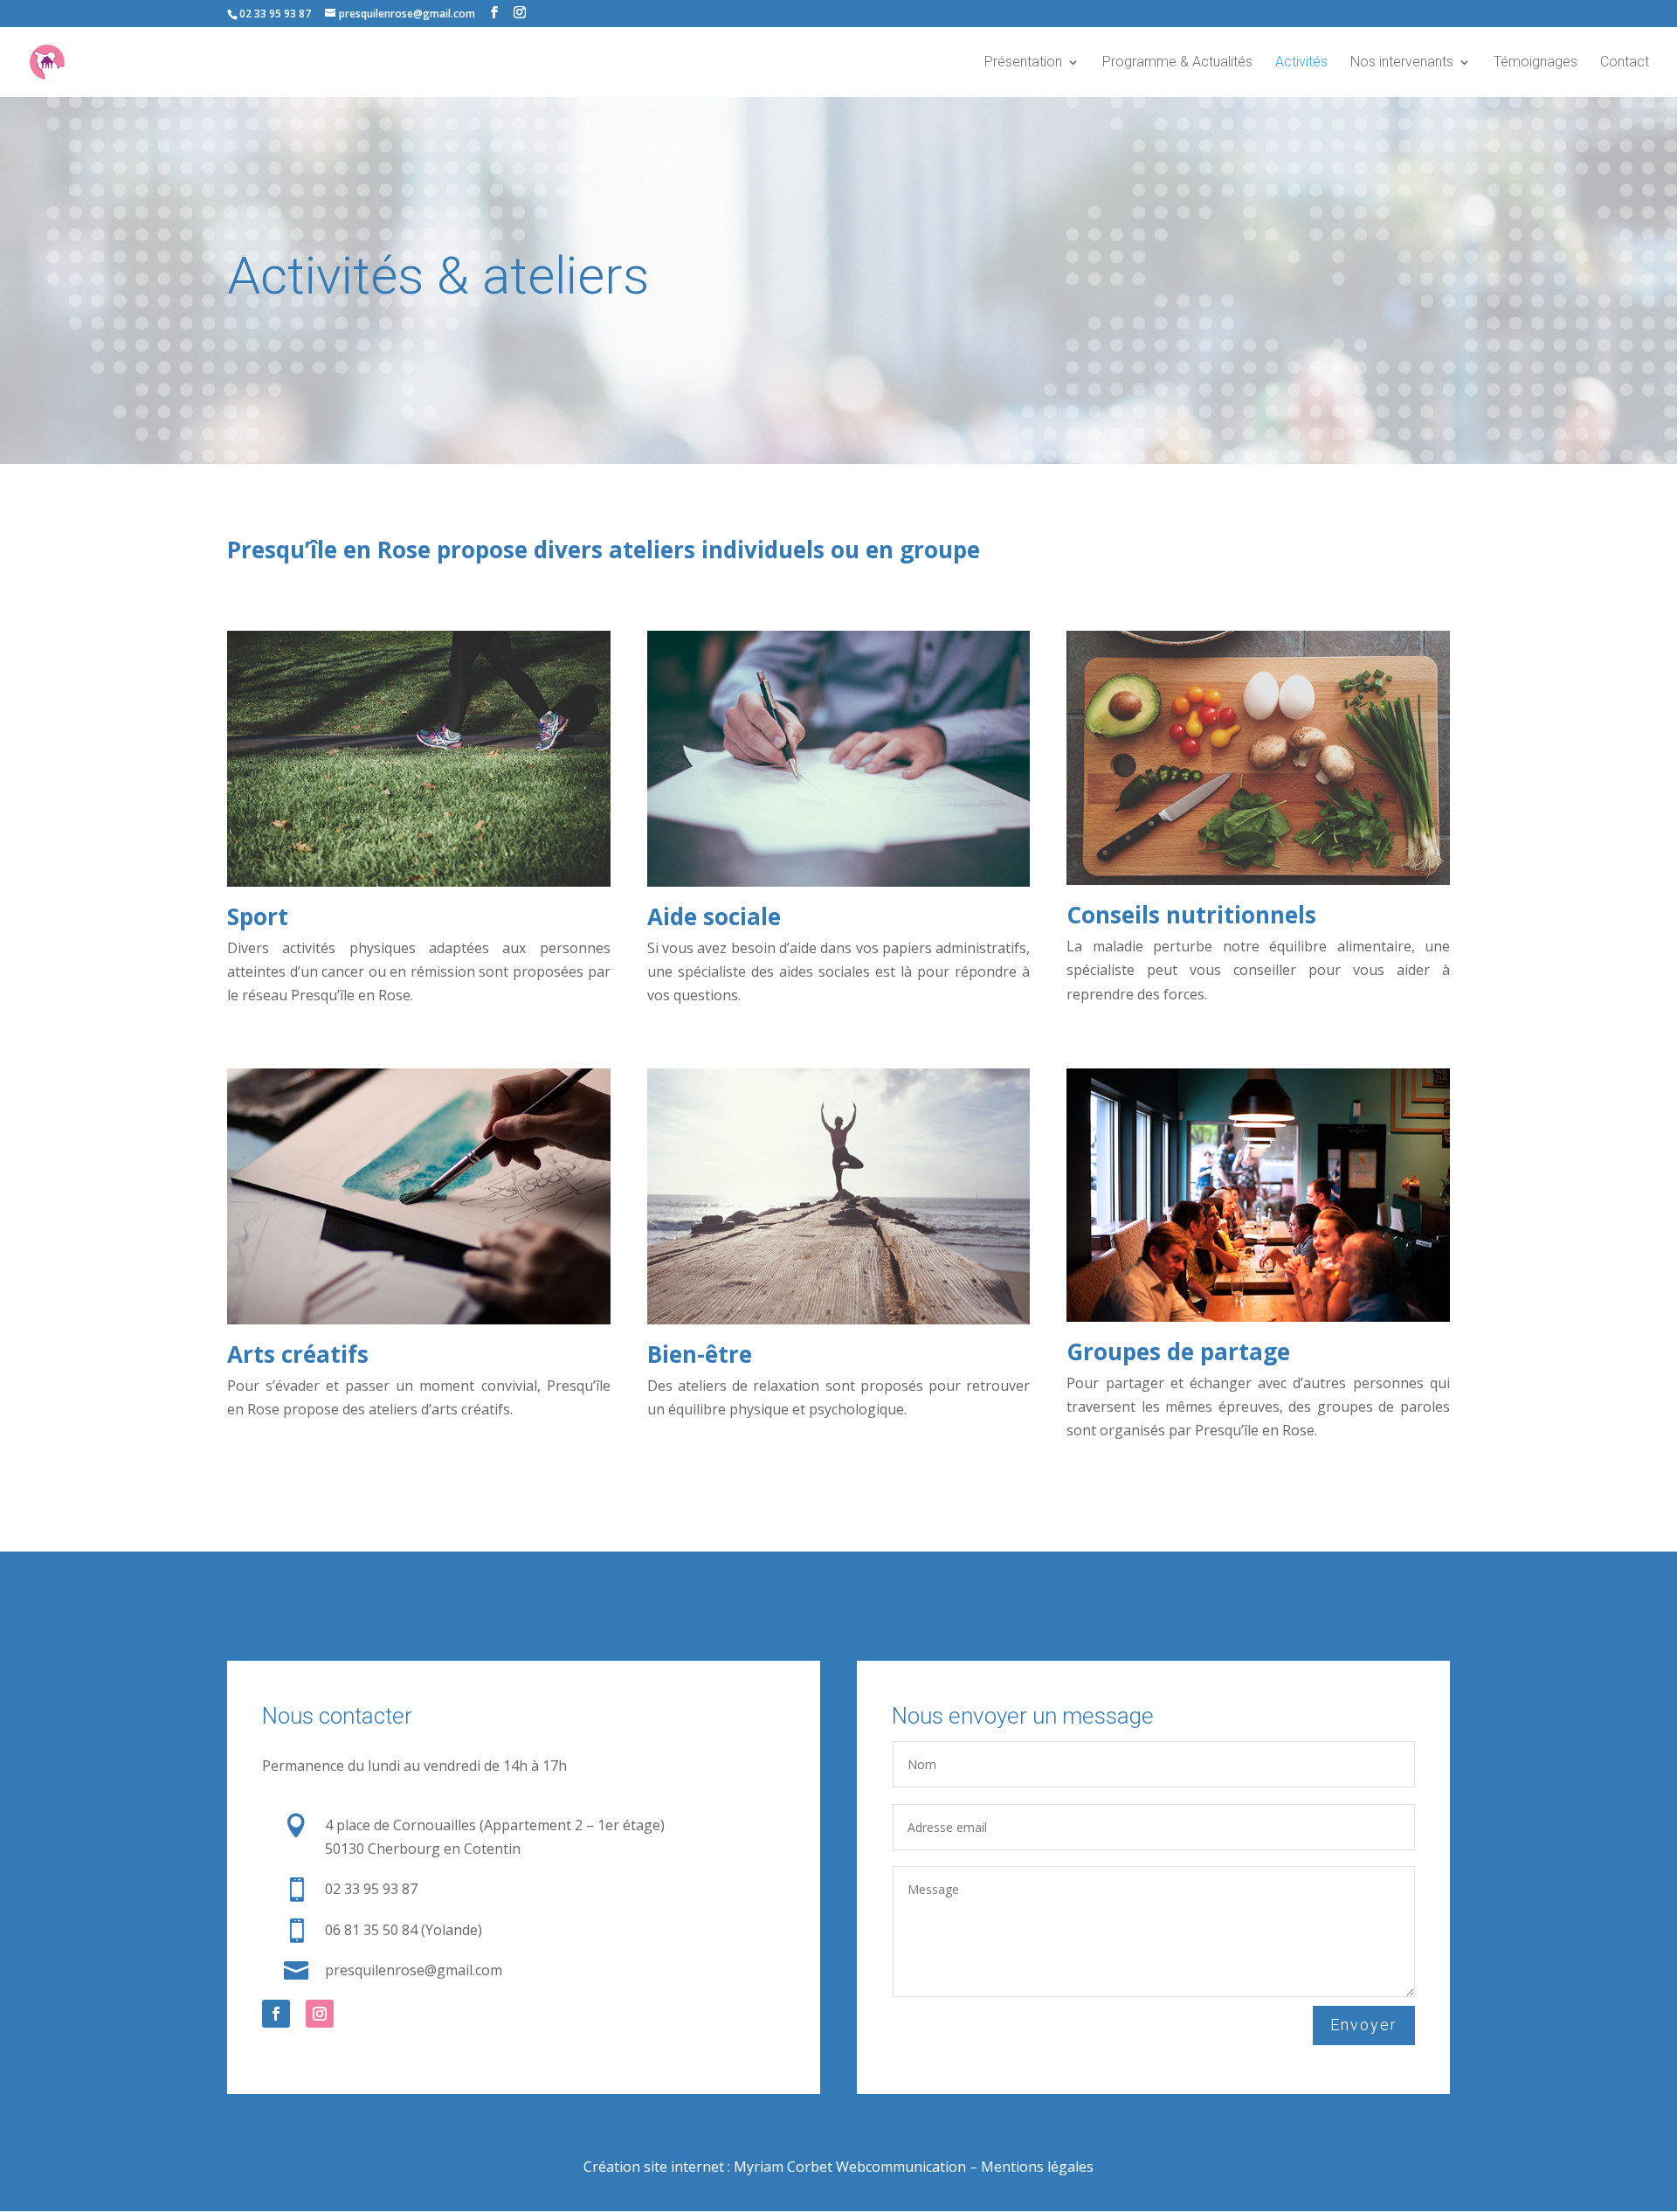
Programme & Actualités (1177, 63)
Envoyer (1364, 2025)
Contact (1625, 63)
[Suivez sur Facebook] (276, 2014)
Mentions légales (1037, 2167)
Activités (1301, 63)
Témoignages (1536, 63)
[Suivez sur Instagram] (320, 2014)
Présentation (1023, 63)
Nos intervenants (1402, 63)
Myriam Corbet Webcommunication (848, 2167)
